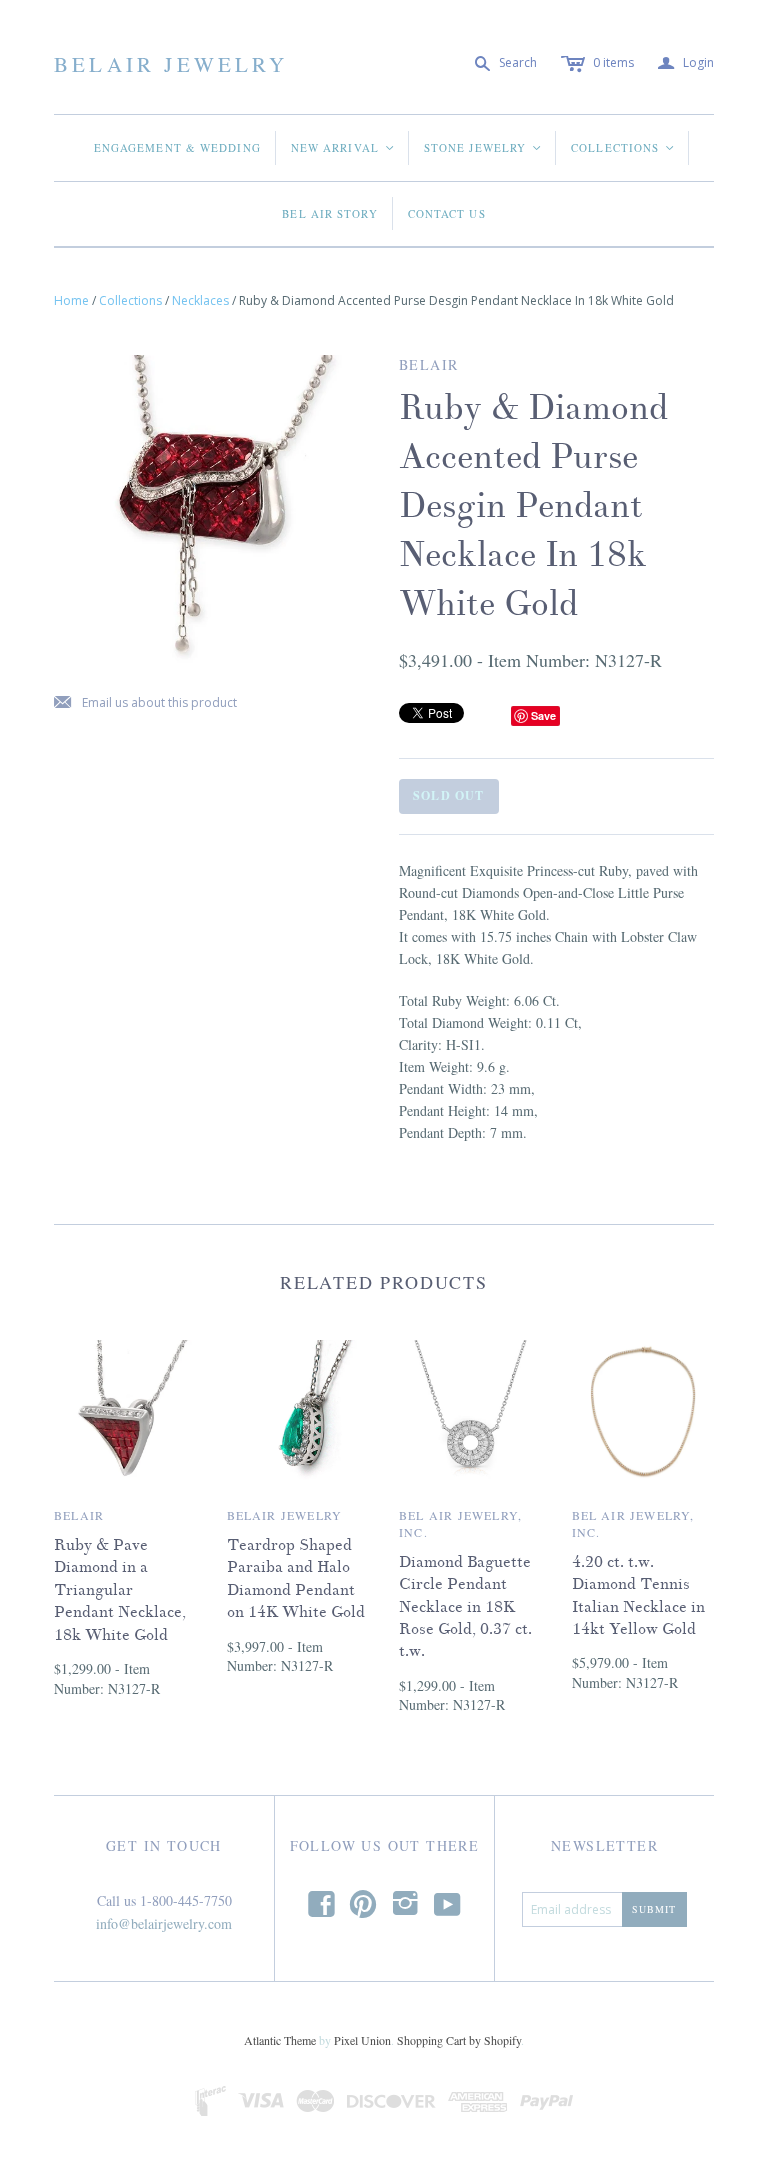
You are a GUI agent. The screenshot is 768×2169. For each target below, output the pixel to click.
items (613, 62)
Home (71, 300)
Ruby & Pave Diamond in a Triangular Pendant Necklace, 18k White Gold (120, 1590)
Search (518, 62)
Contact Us (447, 213)
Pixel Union (362, 2040)
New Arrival (343, 147)
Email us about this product (145, 703)
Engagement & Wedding (177, 147)
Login (686, 63)
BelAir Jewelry (171, 64)
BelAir (79, 1515)
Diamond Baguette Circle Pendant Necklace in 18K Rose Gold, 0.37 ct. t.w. (465, 1607)
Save (543, 715)
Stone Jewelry (483, 147)
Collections (623, 147)
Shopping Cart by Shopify (459, 2040)
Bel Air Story (329, 213)
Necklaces (200, 300)
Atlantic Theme (280, 2040)
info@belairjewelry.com (164, 1923)
